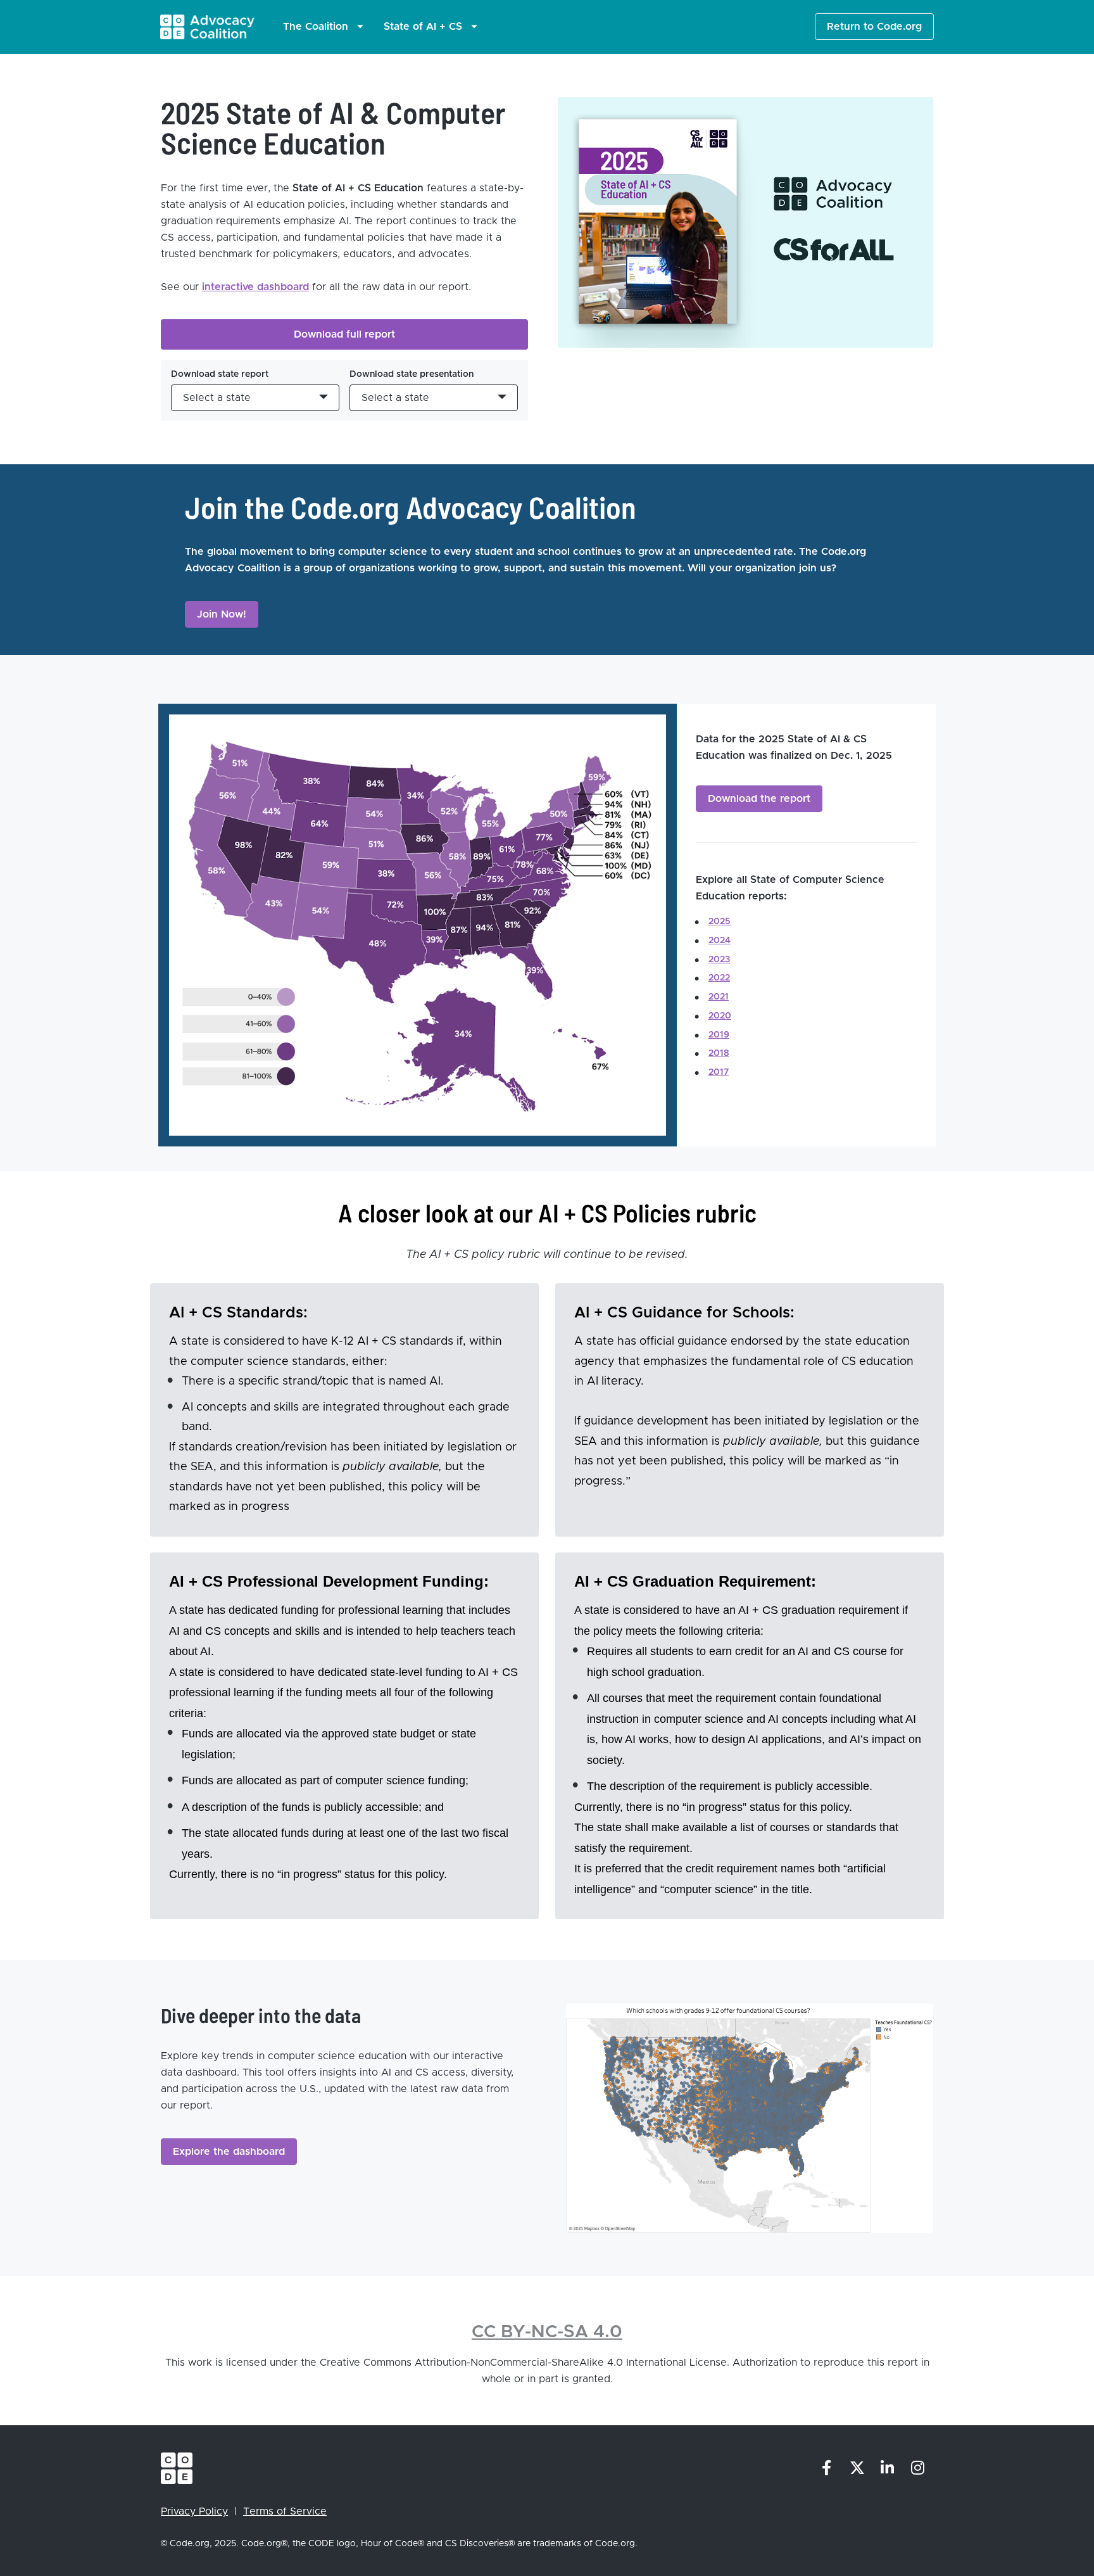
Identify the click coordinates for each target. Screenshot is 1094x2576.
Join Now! (222, 614)
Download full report (344, 334)
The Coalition (316, 27)
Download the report (759, 799)
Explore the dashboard (229, 2152)
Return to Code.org (874, 27)
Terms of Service (285, 2511)
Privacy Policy (194, 2511)
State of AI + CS (423, 27)
